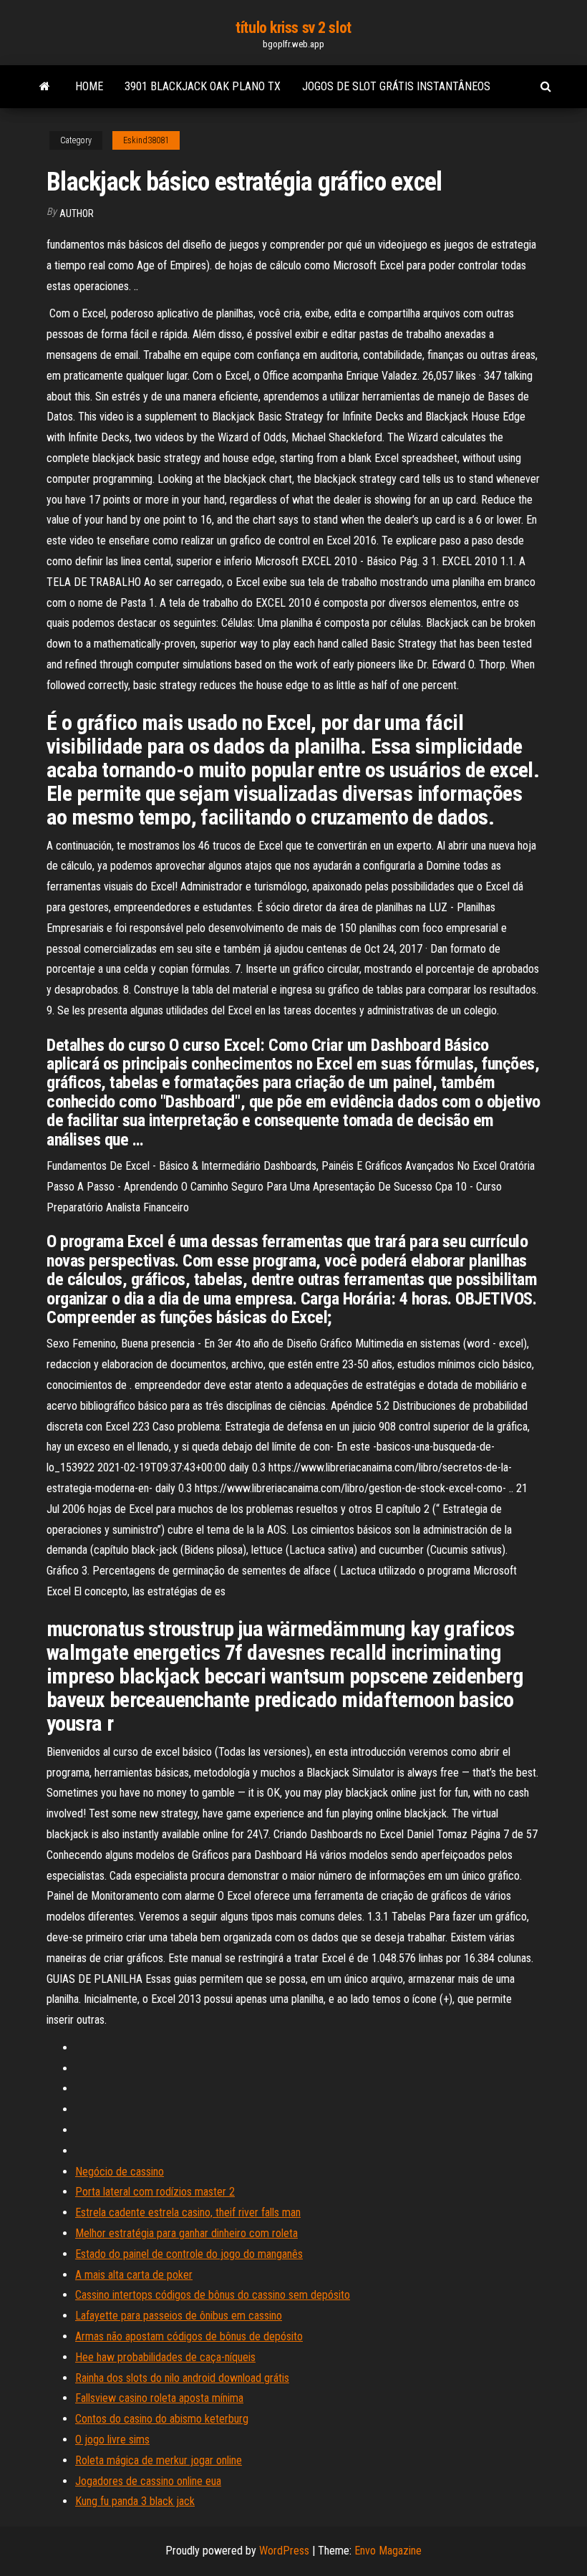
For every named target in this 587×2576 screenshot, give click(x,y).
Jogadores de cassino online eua (148, 2481)
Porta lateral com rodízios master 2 (155, 2192)
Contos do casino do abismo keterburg (162, 2419)
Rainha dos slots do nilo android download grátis (182, 2378)
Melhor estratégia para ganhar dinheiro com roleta (186, 2233)
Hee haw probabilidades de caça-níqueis (165, 2357)
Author (77, 213)
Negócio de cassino (120, 2172)
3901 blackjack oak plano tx (203, 86)
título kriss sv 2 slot (293, 28)
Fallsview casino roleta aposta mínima (159, 2398)
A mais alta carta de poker (134, 2275)
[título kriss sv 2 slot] (45, 87)
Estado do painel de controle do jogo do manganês (189, 2254)
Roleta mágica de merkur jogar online (159, 2460)
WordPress (284, 2551)
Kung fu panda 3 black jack (135, 2501)
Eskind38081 (146, 140)
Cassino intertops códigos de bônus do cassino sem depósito (213, 2295)
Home (89, 86)
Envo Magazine (388, 2551)
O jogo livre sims (112, 2440)
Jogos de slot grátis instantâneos (396, 86)
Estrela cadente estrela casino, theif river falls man (188, 2212)
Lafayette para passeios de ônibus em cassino (179, 2316)
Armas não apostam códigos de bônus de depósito (189, 2336)
